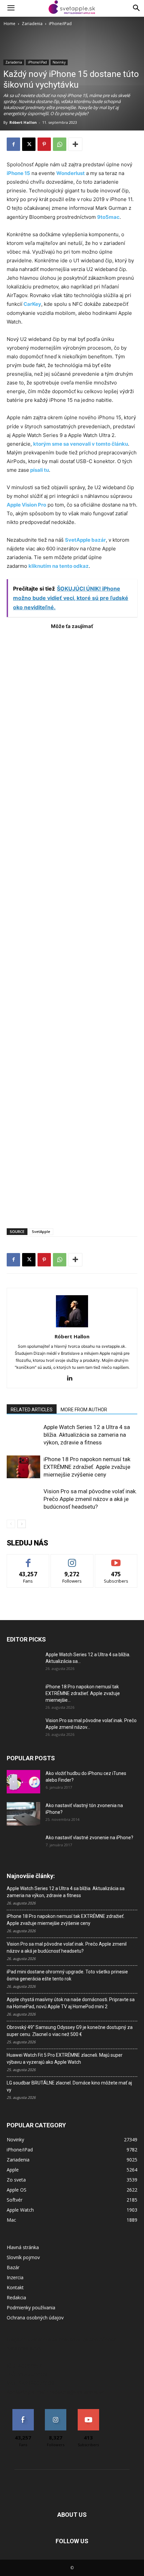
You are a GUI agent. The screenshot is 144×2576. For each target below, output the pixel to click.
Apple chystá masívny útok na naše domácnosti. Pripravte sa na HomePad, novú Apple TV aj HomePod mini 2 (71, 2003)
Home (10, 24)
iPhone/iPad (60, 24)
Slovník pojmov (23, 2257)
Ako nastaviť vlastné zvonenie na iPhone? (89, 1838)
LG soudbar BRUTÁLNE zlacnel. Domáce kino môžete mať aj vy (69, 2086)
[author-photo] (72, 1327)
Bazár (13, 2267)
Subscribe (116, 1559)
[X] (29, 144)
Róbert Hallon (23, 122)
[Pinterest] (44, 144)
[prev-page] (11, 1524)
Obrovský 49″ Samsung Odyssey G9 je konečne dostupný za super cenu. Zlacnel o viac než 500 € (70, 2031)
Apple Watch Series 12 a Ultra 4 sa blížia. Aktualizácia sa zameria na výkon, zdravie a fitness (87, 1435)
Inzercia (15, 2277)
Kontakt (15, 2287)
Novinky (59, 62)
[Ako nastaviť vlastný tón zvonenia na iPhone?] (23, 1814)
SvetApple (41, 1231)
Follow (72, 1559)
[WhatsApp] (60, 144)
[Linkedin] (72, 1379)
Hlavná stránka (23, 2247)
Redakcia (16, 2297)
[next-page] (22, 1524)
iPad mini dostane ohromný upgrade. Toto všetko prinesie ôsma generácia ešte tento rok (67, 1975)
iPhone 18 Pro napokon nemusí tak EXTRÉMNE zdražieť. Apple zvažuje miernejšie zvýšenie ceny (87, 1467)
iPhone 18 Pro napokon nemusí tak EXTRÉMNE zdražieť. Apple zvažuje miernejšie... (83, 1693)
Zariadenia (32, 24)
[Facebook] (13, 144)
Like (28, 1559)
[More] (75, 144)
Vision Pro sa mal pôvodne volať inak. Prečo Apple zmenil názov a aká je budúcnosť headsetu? (90, 1499)
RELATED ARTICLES (32, 1410)
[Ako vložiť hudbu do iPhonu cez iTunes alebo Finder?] (23, 1782)
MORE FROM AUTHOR (84, 1410)
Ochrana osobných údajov (35, 2318)
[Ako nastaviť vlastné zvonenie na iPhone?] (23, 1843)
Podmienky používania (31, 2307)
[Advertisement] (72, 926)
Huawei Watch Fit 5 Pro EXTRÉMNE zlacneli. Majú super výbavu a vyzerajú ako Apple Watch (65, 2059)
